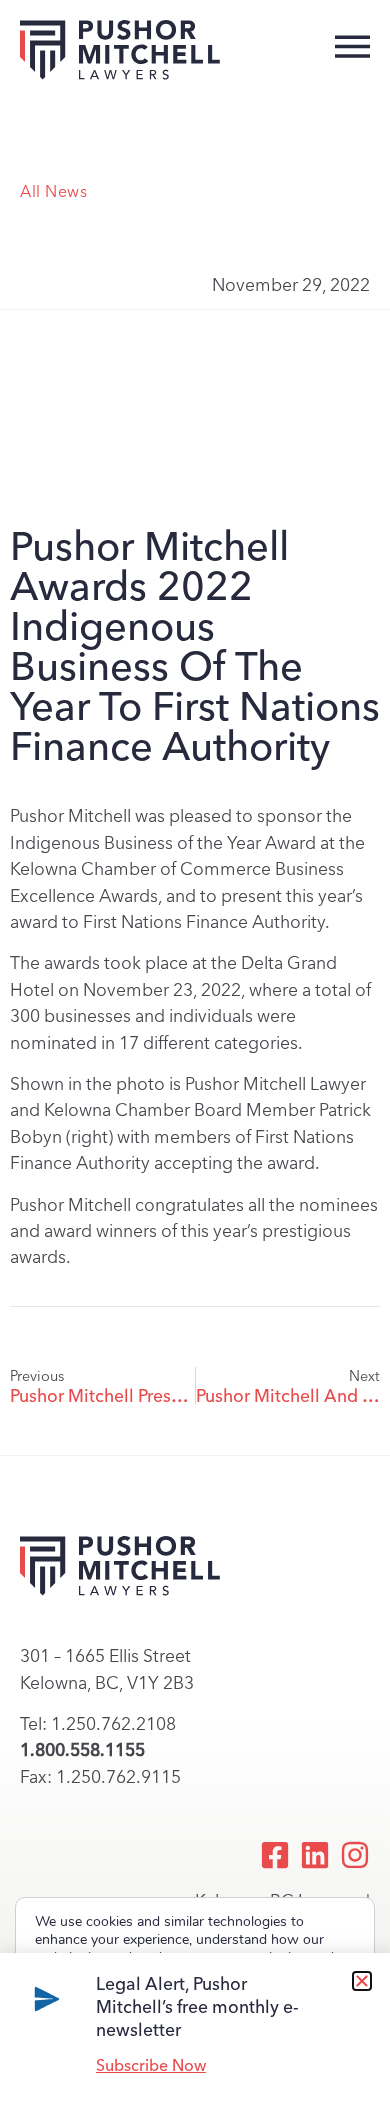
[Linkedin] (315, 1855)
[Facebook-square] (275, 1855)
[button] (362, 1981)
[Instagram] (355, 1855)
